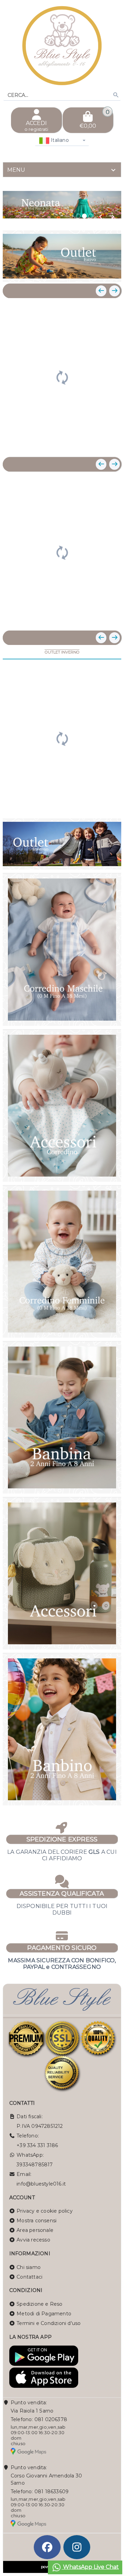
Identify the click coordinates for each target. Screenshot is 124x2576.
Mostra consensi (37, 2221)
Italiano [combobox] (59, 140)
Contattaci (29, 2277)
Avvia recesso (33, 2240)
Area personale (35, 2230)
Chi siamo (29, 2267)
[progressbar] (62, 377)
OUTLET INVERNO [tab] (62, 652)
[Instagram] (77, 2547)
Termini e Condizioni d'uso (49, 2323)
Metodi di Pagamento (44, 2314)
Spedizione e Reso (39, 2304)
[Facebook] (47, 2547)
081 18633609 (51, 2492)
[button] (101, 217)
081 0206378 (51, 2419)
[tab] (62, 170)
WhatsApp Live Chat (90, 2567)
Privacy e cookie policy (45, 2211)
